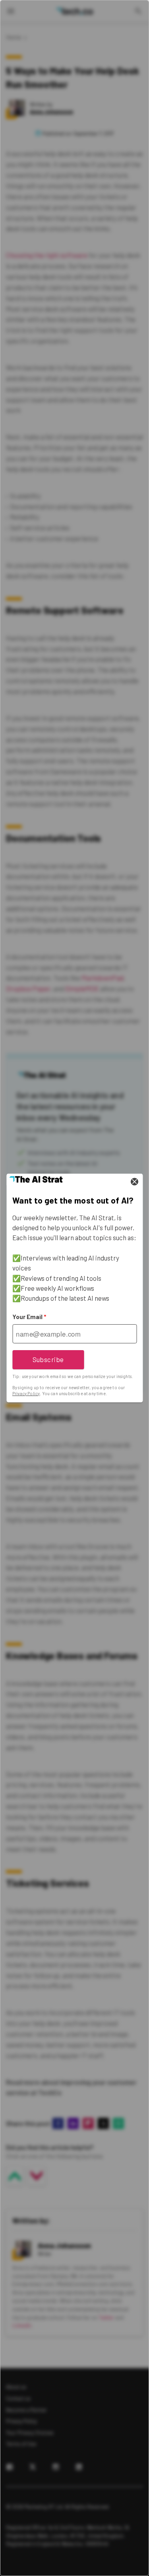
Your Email (29, 1317)
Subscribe (48, 1359)
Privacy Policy (26, 1393)
